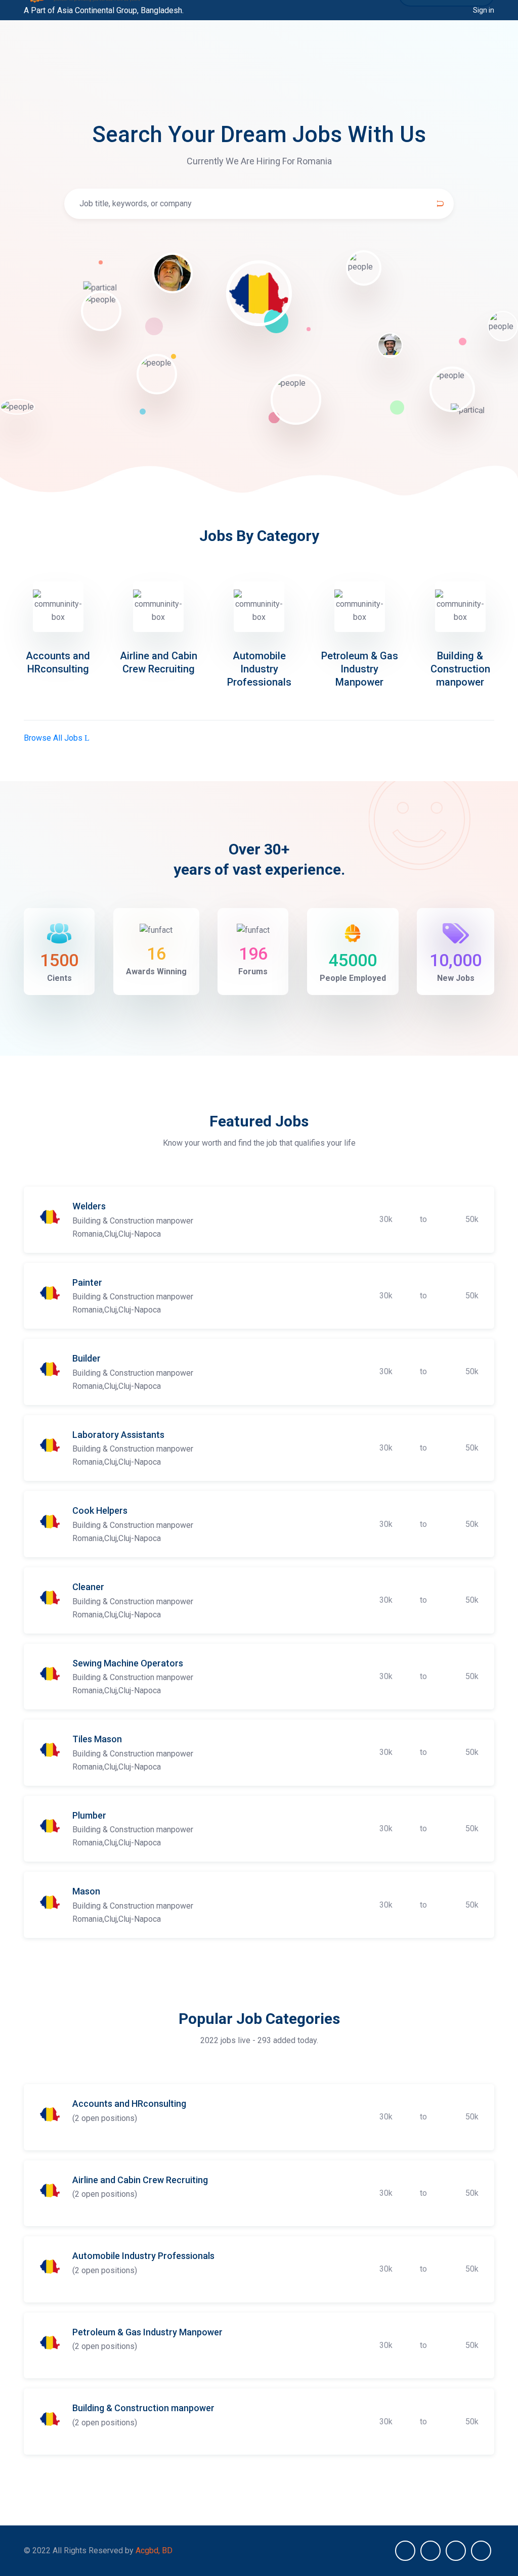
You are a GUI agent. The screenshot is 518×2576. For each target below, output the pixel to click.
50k (472, 1219)
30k (386, 1219)
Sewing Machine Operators (128, 1663)
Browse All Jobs (54, 738)
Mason (86, 1891)
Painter (87, 1282)
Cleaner (88, 1587)
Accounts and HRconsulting (129, 2104)
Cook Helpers (100, 1510)
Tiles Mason (97, 1739)
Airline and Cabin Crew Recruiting (140, 2180)
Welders (89, 1206)
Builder (87, 1358)
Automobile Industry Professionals (259, 669)
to (423, 1219)
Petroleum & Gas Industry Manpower (360, 669)
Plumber (89, 1815)
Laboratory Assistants (118, 1435)
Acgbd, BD (154, 2550)
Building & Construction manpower (460, 669)
